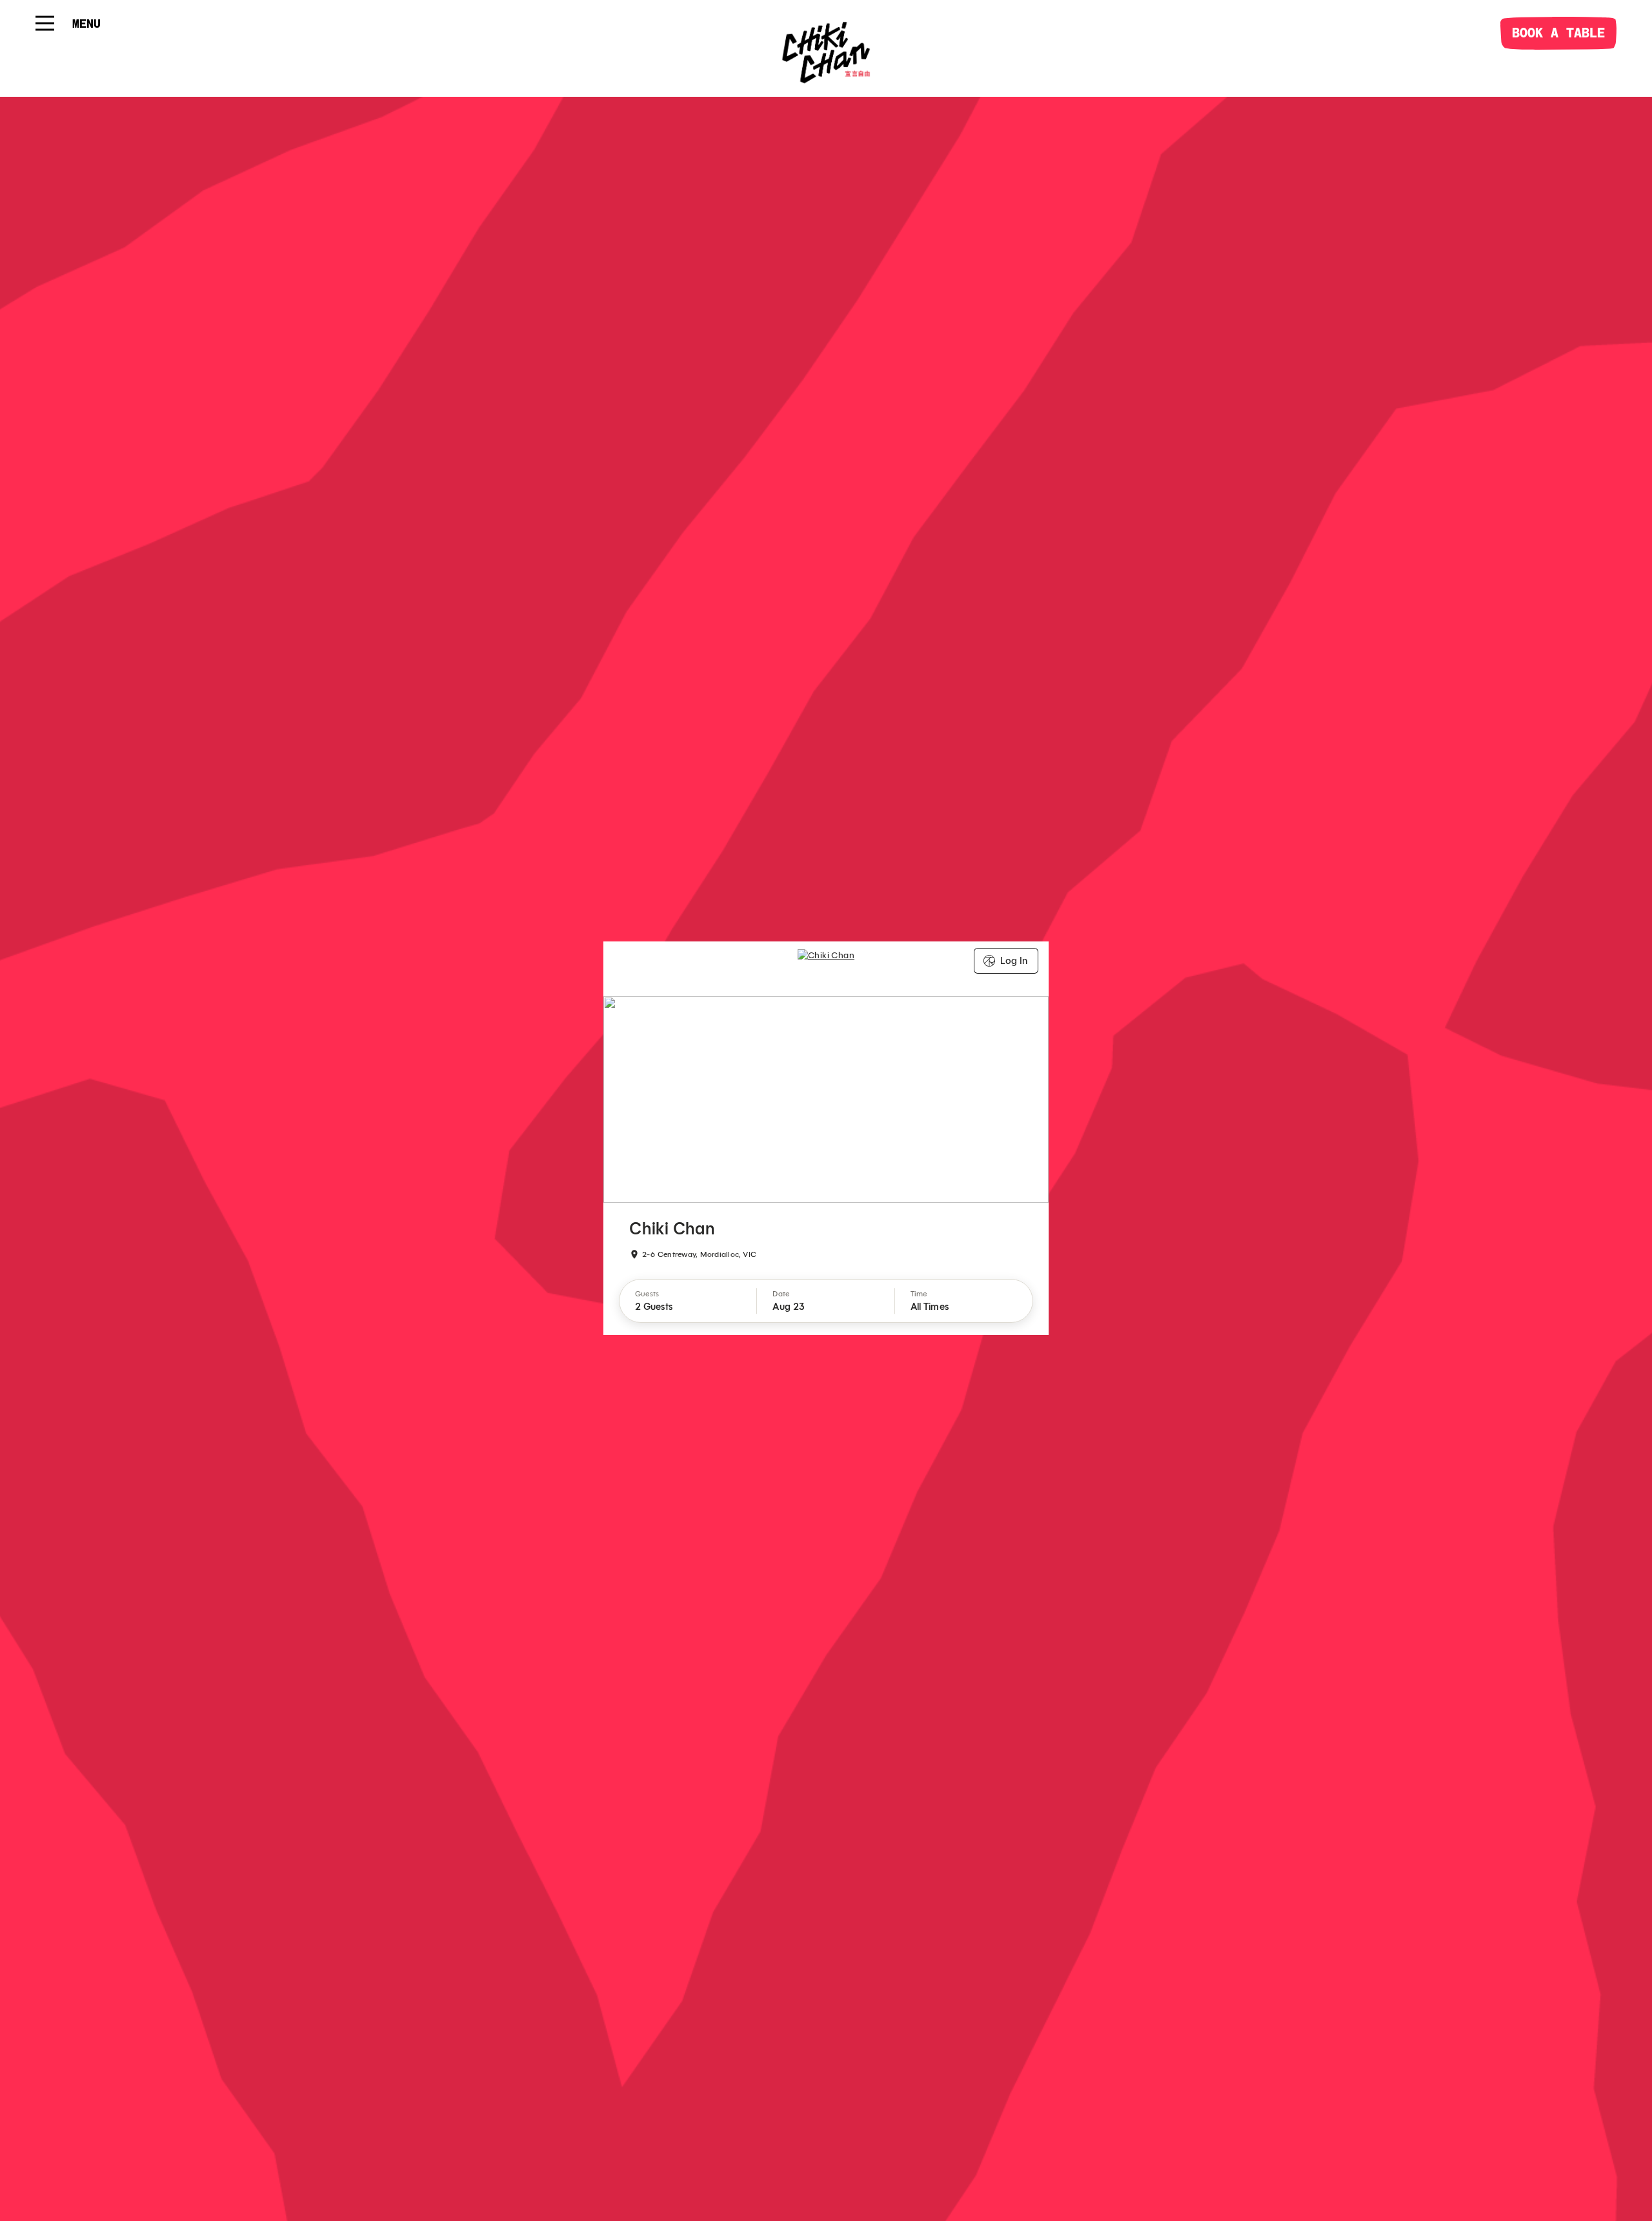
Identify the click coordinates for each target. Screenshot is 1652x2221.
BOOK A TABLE (1558, 33)
